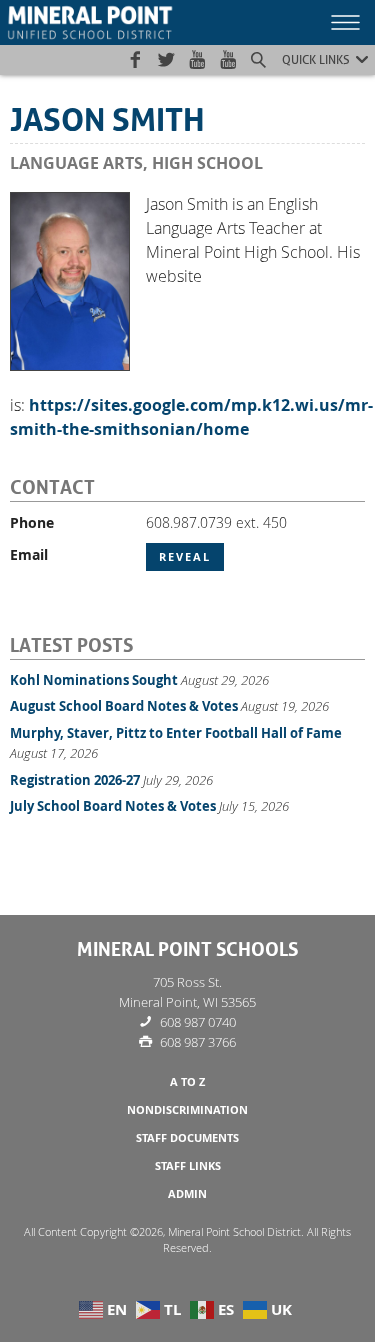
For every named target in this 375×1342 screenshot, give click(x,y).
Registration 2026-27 (75, 780)
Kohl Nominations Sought (94, 680)
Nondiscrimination (187, 1110)
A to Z (187, 1082)
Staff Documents (187, 1138)
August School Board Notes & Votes (124, 706)
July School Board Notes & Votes (113, 806)
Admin (187, 1194)
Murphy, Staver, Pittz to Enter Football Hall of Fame (176, 733)
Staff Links (188, 1166)
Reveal (185, 557)
